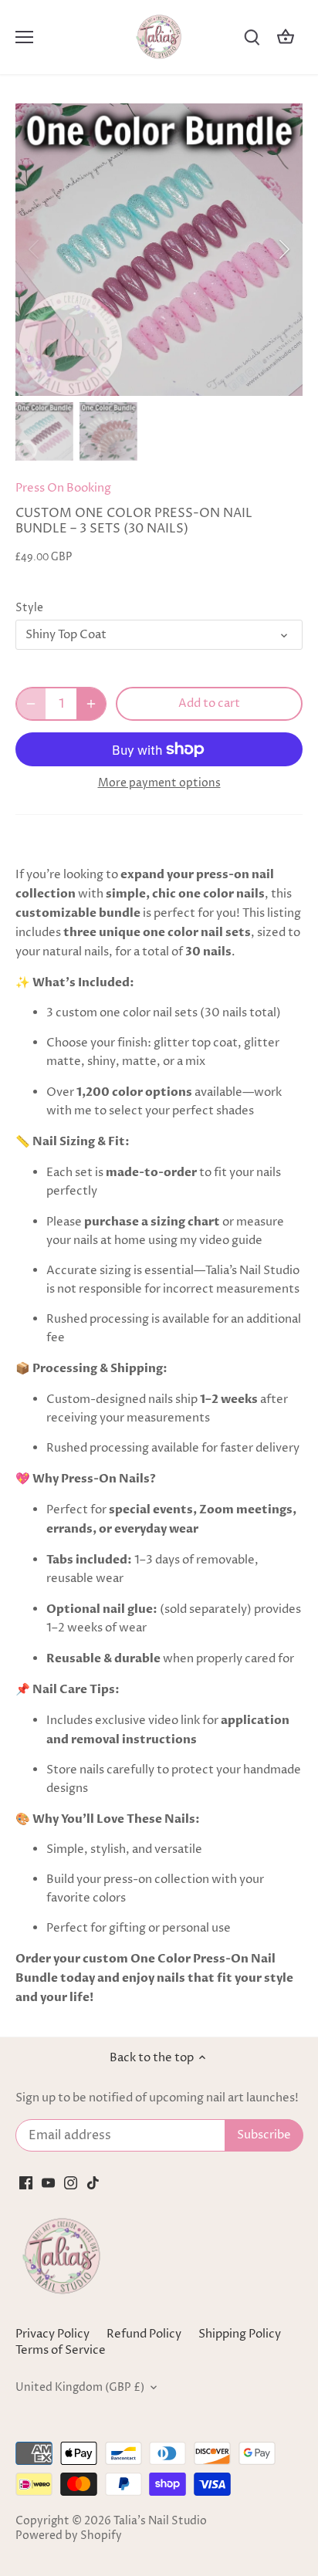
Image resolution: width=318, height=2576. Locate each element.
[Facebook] (26, 2182)
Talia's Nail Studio (160, 2521)
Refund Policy (144, 2334)
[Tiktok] (93, 2182)
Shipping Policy (240, 2334)
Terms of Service (61, 2350)
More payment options (159, 783)
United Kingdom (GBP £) (80, 2388)
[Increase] (91, 704)
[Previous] (35, 249)
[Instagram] (71, 2182)
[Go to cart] (286, 37)
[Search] (252, 37)
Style (29, 608)
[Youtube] (48, 2182)
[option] (159, 250)
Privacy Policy (52, 2334)
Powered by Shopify (69, 2536)
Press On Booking (63, 488)
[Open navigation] (24, 37)
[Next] (283, 249)
